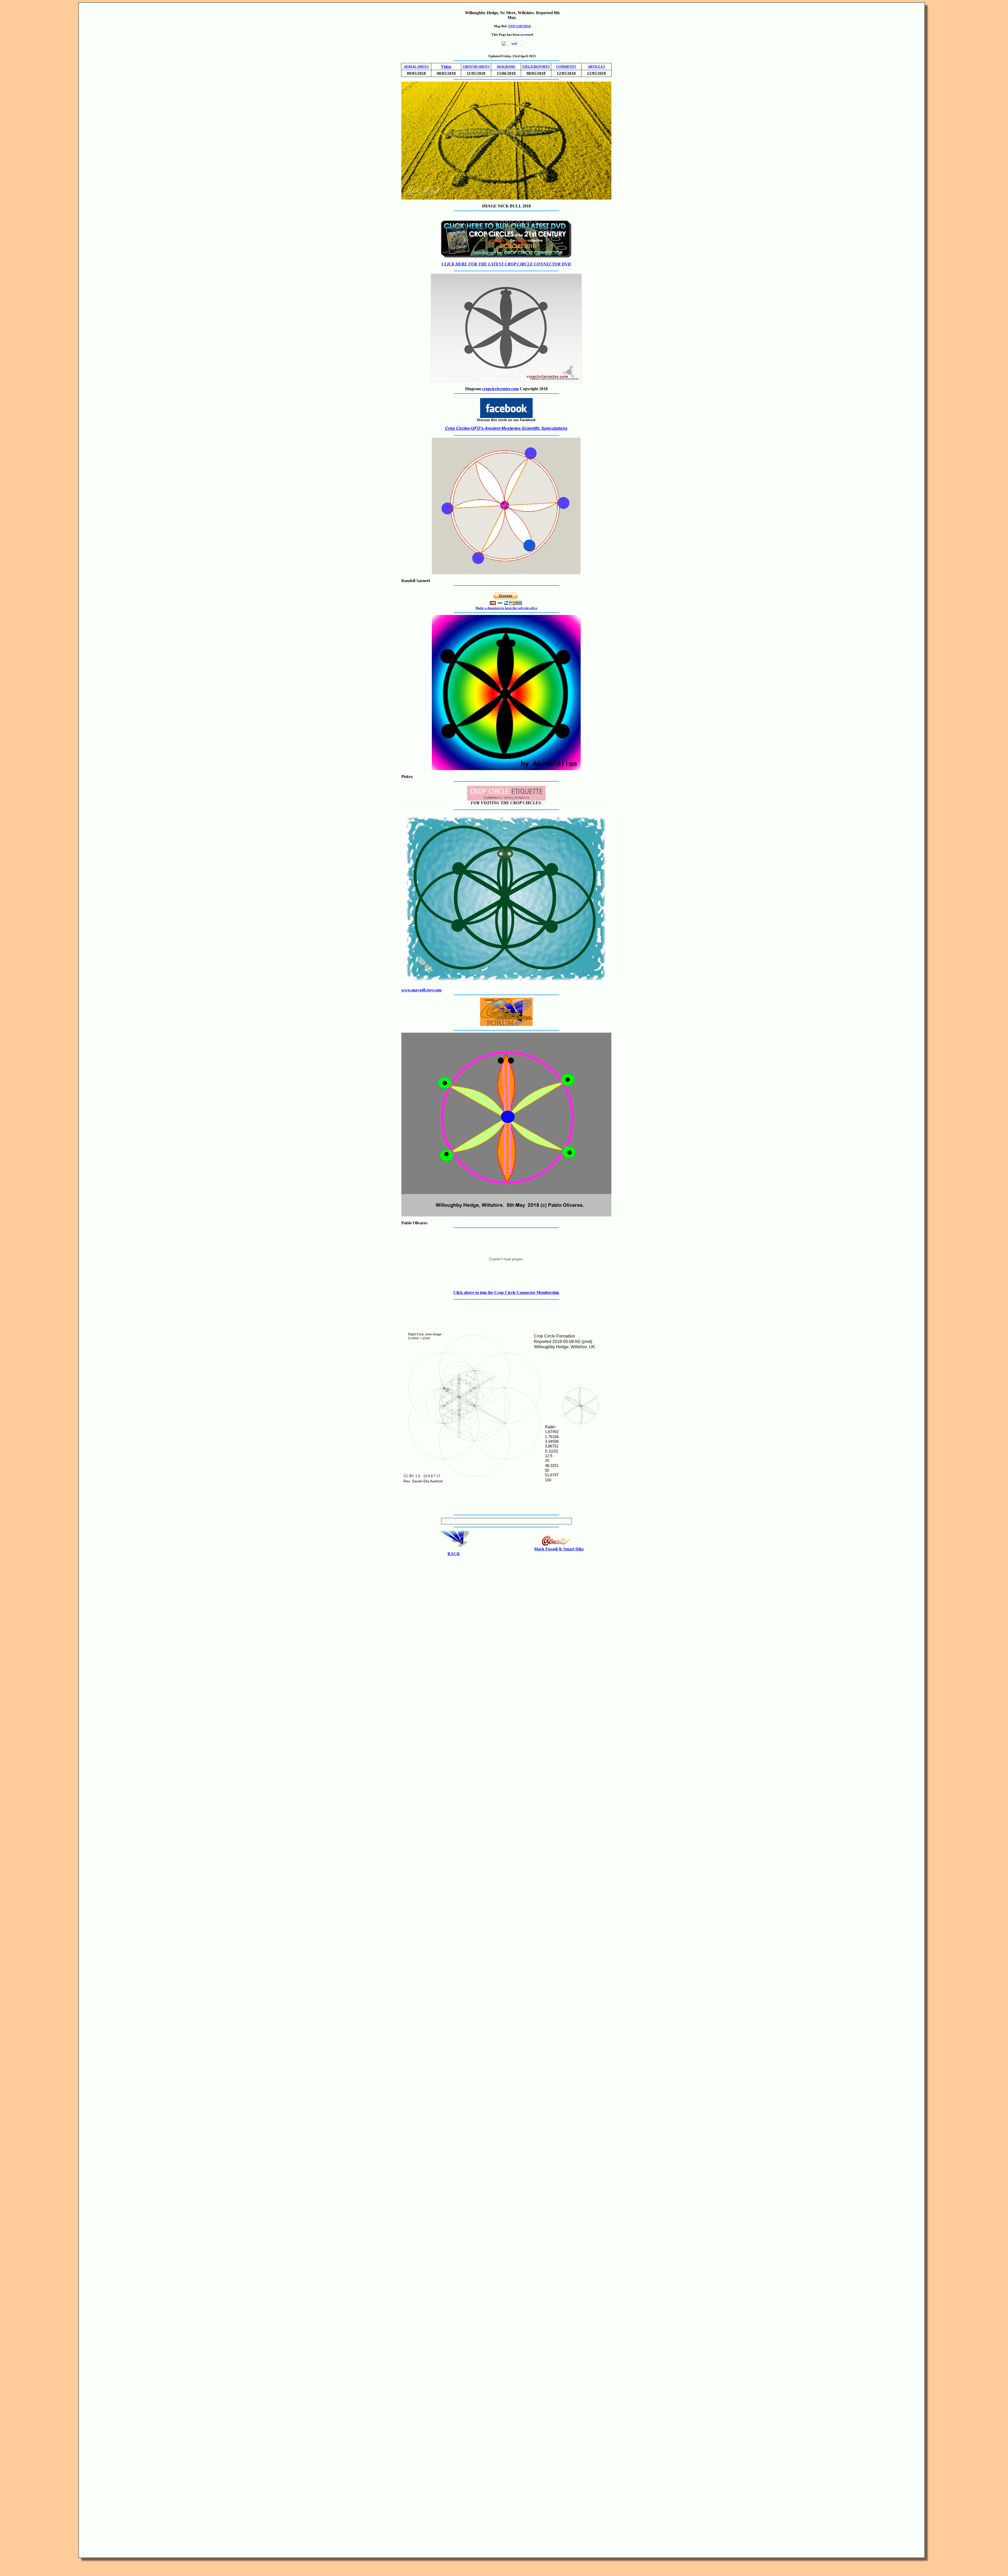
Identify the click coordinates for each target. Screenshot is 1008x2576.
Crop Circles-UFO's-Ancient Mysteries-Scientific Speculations (506, 428)
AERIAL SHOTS (416, 67)
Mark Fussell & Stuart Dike (559, 1549)
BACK (454, 1554)
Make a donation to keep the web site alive (506, 608)
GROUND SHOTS (476, 67)
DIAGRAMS (506, 67)
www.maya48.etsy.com (421, 990)
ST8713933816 (519, 26)
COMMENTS (566, 67)
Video (446, 67)
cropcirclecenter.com (500, 389)
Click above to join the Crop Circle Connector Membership (506, 1292)
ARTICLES (596, 67)
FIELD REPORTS (536, 67)
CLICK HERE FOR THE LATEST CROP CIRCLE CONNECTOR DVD (506, 264)
